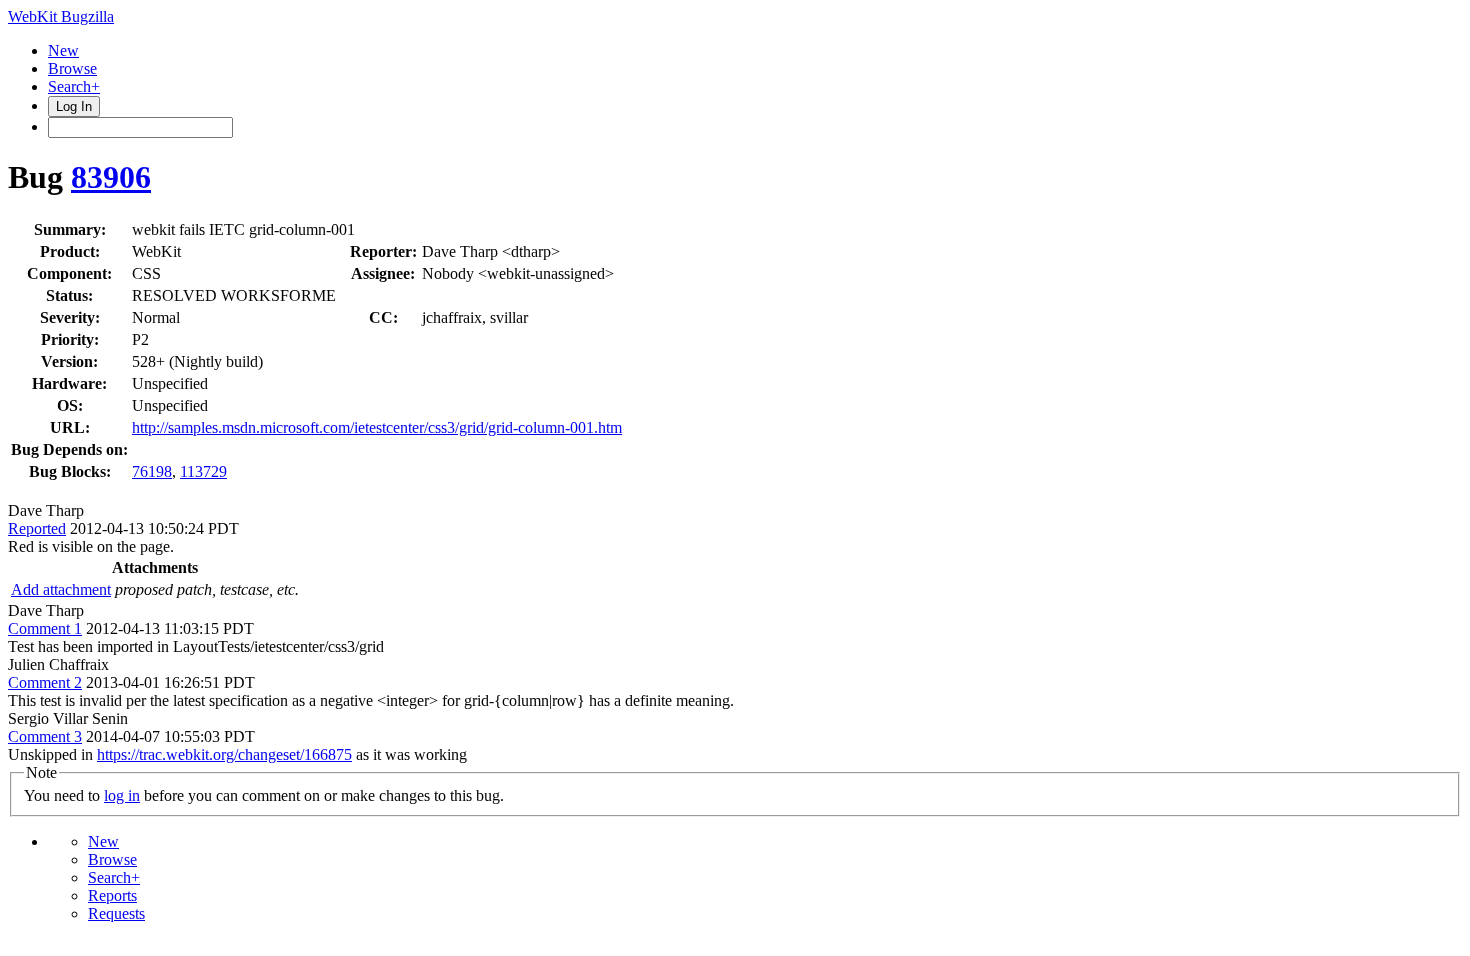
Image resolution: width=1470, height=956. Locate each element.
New (63, 50)
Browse (72, 68)
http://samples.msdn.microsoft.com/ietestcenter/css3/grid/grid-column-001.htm (377, 427)
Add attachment (61, 589)
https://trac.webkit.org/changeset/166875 (224, 754)
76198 (152, 471)
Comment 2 (45, 682)
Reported (37, 528)
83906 (111, 177)
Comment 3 (45, 736)
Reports (112, 895)
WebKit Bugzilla (61, 16)
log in (122, 795)
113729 (203, 471)
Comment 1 (45, 628)
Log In (74, 106)
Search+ (74, 86)
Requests (116, 913)
